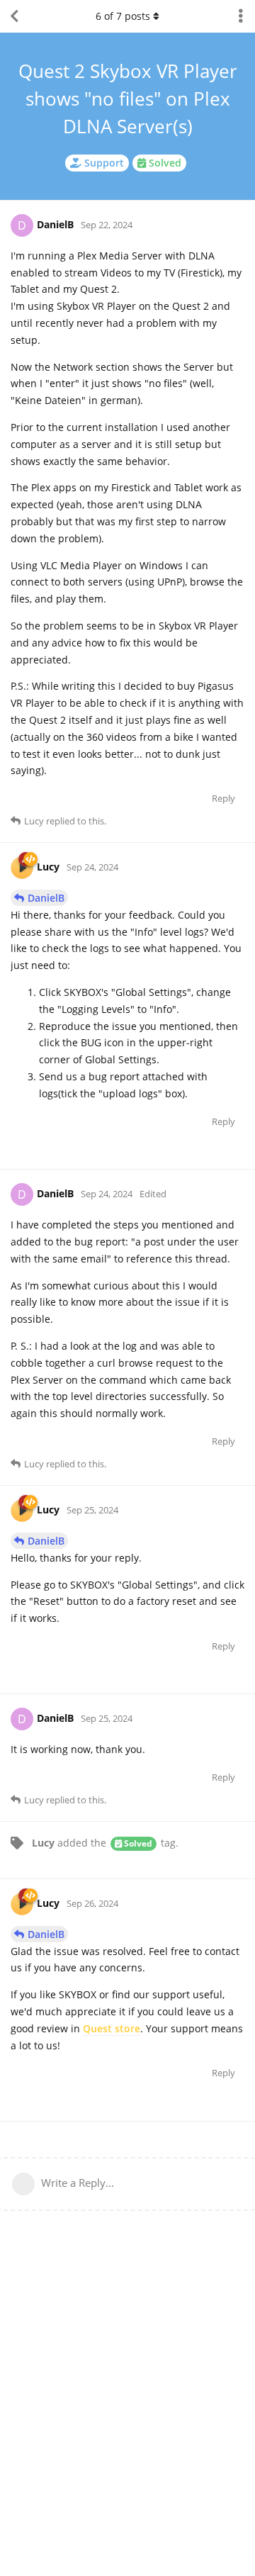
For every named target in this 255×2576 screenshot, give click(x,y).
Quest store (112, 2028)
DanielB (46, 898)
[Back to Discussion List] (14, 16)
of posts (123, 16)
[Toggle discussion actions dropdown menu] (241, 16)
